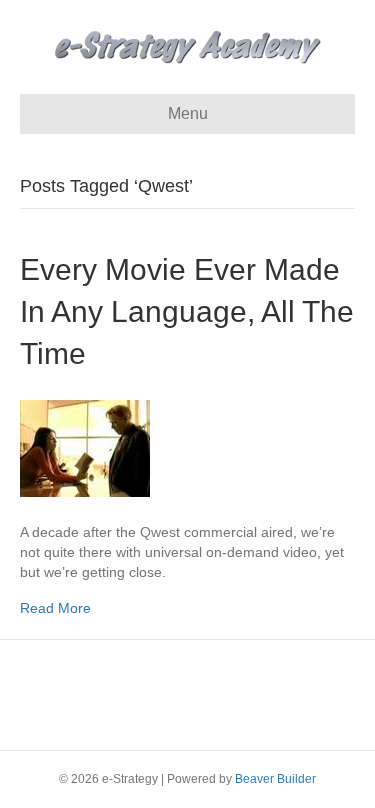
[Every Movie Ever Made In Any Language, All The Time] (85, 447)
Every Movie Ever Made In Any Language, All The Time (187, 311)
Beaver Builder (275, 779)
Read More (55, 608)
